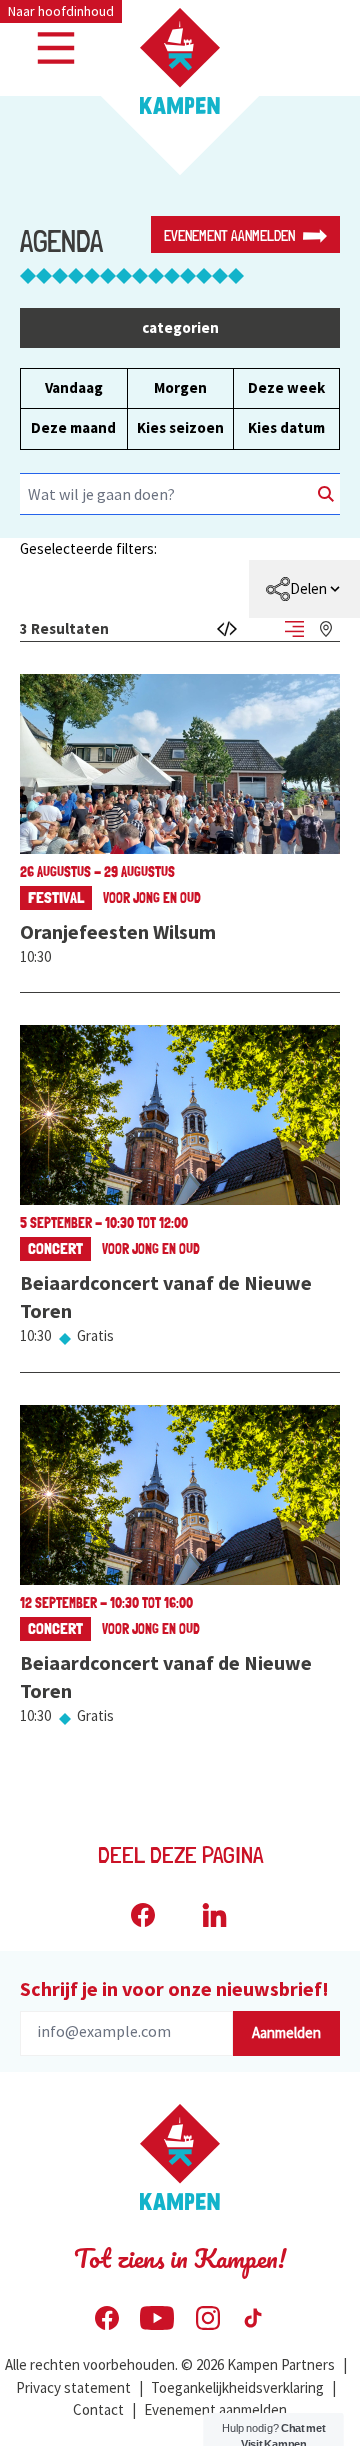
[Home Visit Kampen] (180, 61)
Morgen (180, 387)
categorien (180, 327)
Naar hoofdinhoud (61, 11)
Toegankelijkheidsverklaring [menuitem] (237, 2387)
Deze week (286, 387)
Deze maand (73, 427)
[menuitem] (304, 589)
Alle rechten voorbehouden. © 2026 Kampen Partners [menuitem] (170, 2364)
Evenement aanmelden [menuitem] (215, 2409)
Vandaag (74, 387)
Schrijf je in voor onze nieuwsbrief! (174, 1988)
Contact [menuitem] (98, 2409)
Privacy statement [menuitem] (73, 2387)
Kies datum (286, 427)
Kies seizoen (180, 427)
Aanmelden (286, 2032)
